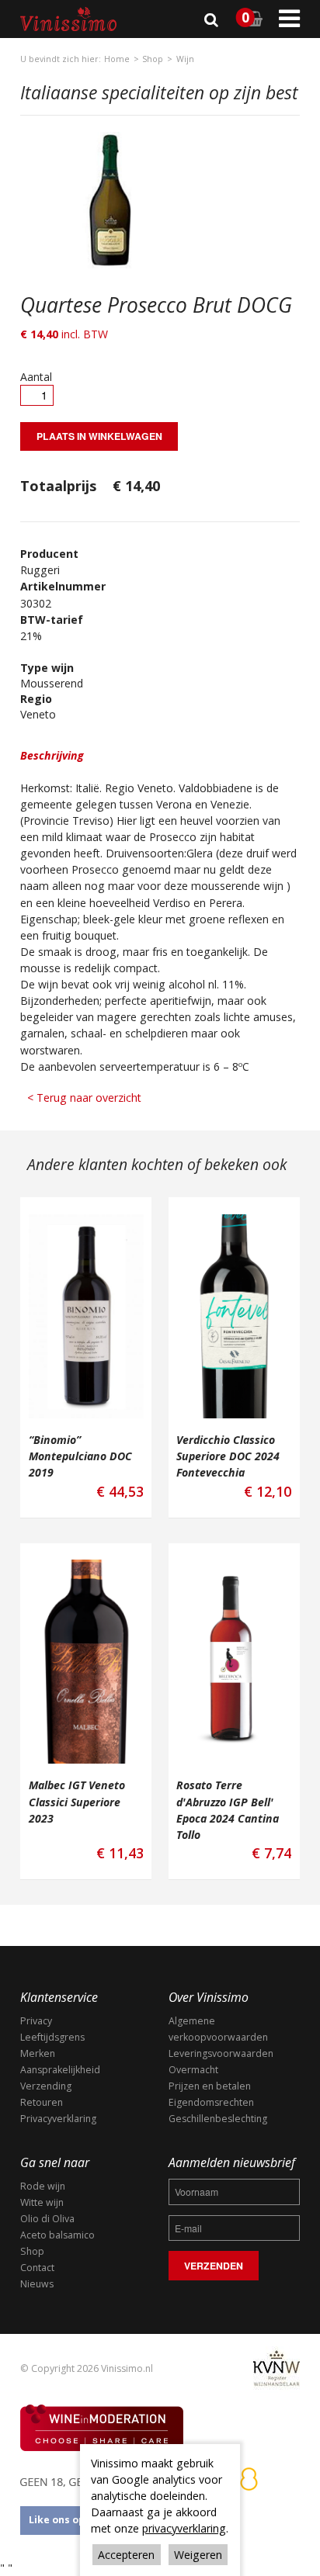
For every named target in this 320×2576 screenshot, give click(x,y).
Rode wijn (43, 2186)
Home (117, 59)
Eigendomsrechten (211, 2102)
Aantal (36, 377)
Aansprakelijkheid (60, 2070)
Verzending (46, 2086)
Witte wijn (42, 2202)
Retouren (42, 2102)
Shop (153, 59)
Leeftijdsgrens (52, 2037)
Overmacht (193, 2070)
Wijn (185, 59)
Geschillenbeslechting (218, 2119)
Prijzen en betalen (210, 2086)
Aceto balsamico (57, 2235)
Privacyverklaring (58, 2119)
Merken (38, 2053)
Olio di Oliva (47, 2219)
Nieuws (37, 2284)
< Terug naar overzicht (84, 1098)
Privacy (36, 2021)
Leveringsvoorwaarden (221, 2053)
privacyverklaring (184, 2528)
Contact (37, 2268)
